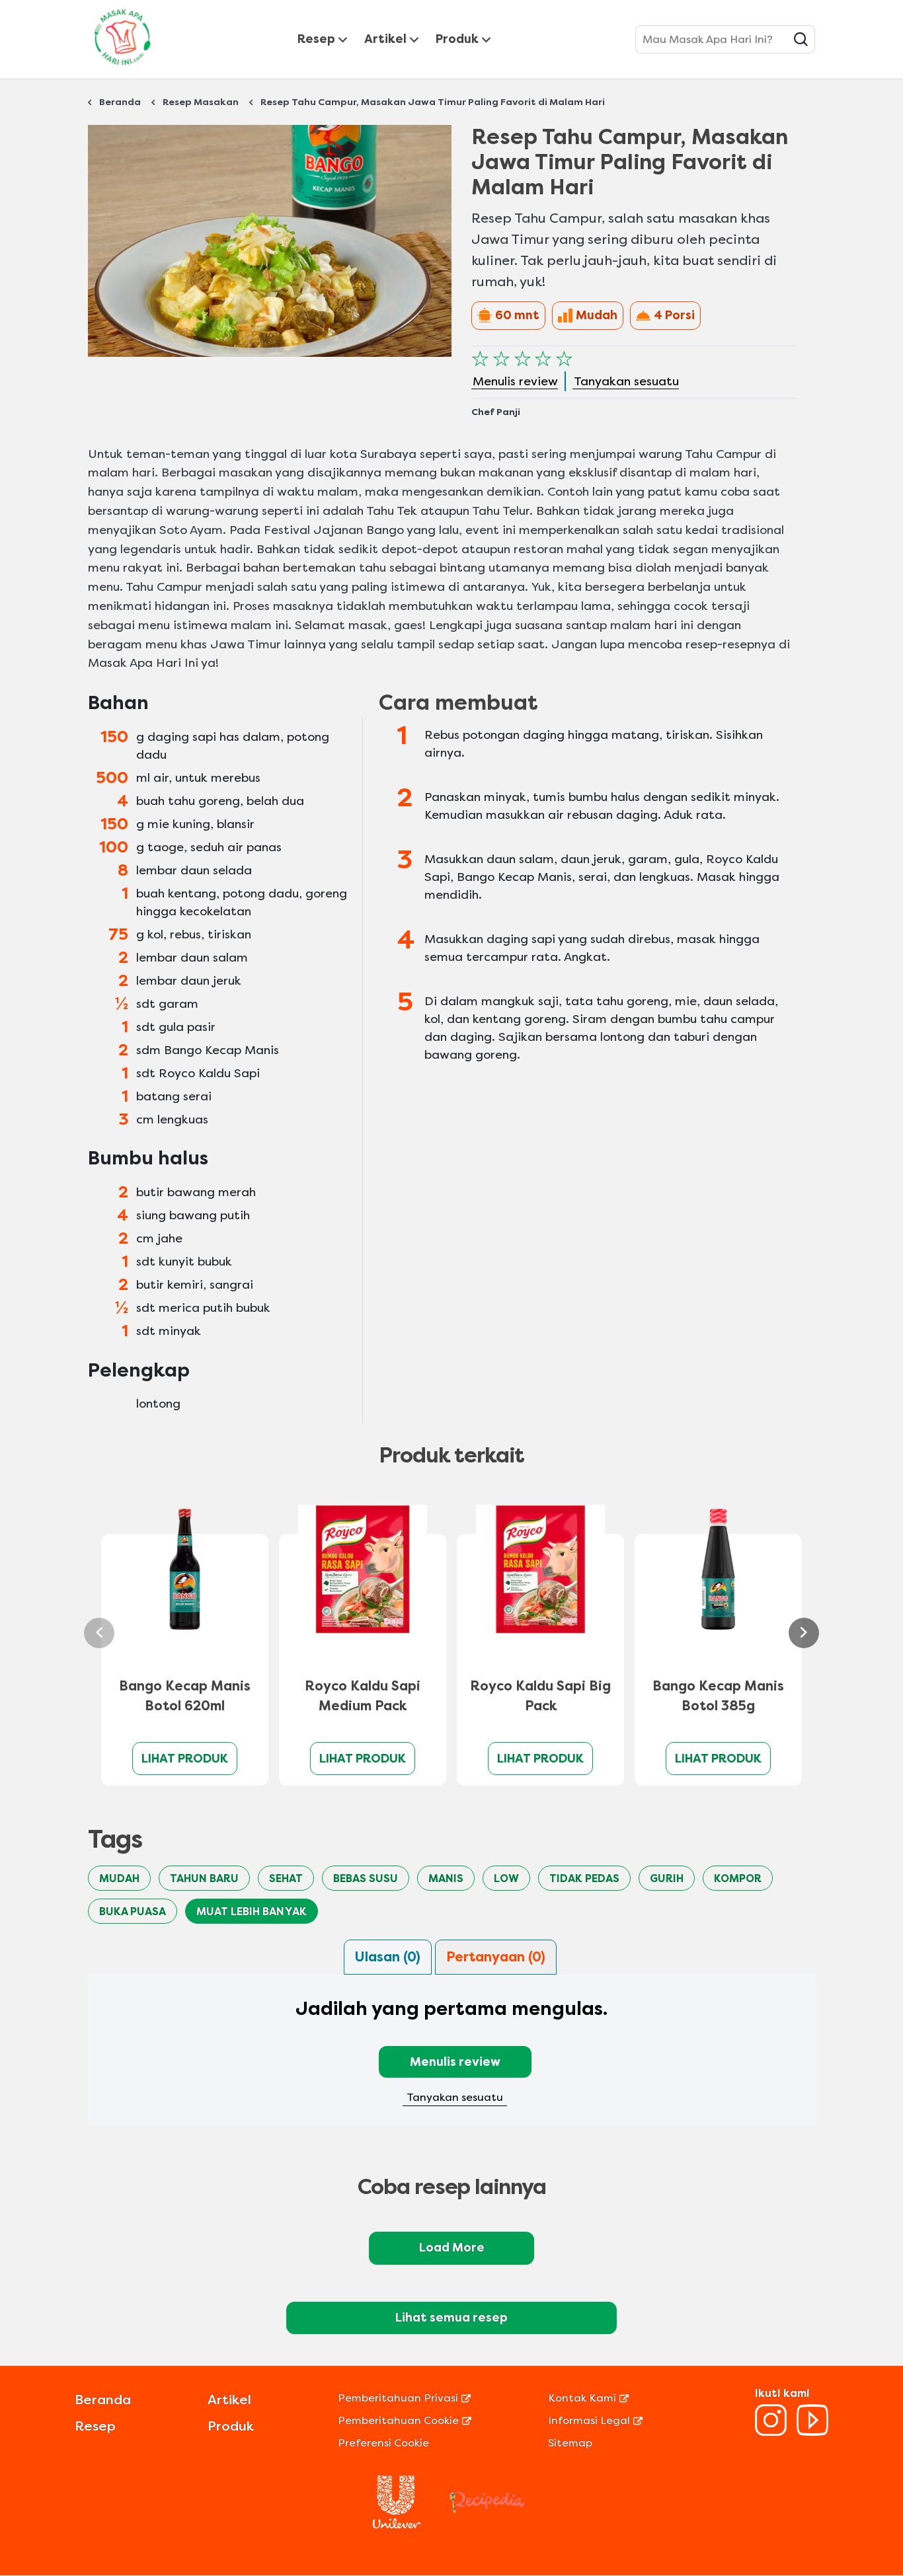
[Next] (804, 1633)
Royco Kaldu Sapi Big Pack (540, 1696)
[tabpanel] (451, 2058)
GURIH (667, 1878)
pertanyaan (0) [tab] (496, 1957)
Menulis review (455, 2062)
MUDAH (119, 1878)
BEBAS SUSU (366, 1878)
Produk (457, 39)
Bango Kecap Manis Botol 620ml (185, 1696)
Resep (316, 39)
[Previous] (99, 1633)
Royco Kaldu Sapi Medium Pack (363, 1696)
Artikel (385, 39)
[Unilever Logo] (397, 2525)
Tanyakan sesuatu (455, 2097)
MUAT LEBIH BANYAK (252, 1912)
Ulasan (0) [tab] (388, 1957)
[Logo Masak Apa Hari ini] (122, 68)
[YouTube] (812, 2432)
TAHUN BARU (204, 1878)
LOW (506, 1878)
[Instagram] (771, 2432)
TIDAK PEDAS (584, 1878)
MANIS (446, 1878)
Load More (452, 2248)
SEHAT (286, 1878)
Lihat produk (185, 1759)
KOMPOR (738, 1878)
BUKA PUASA (133, 1912)
